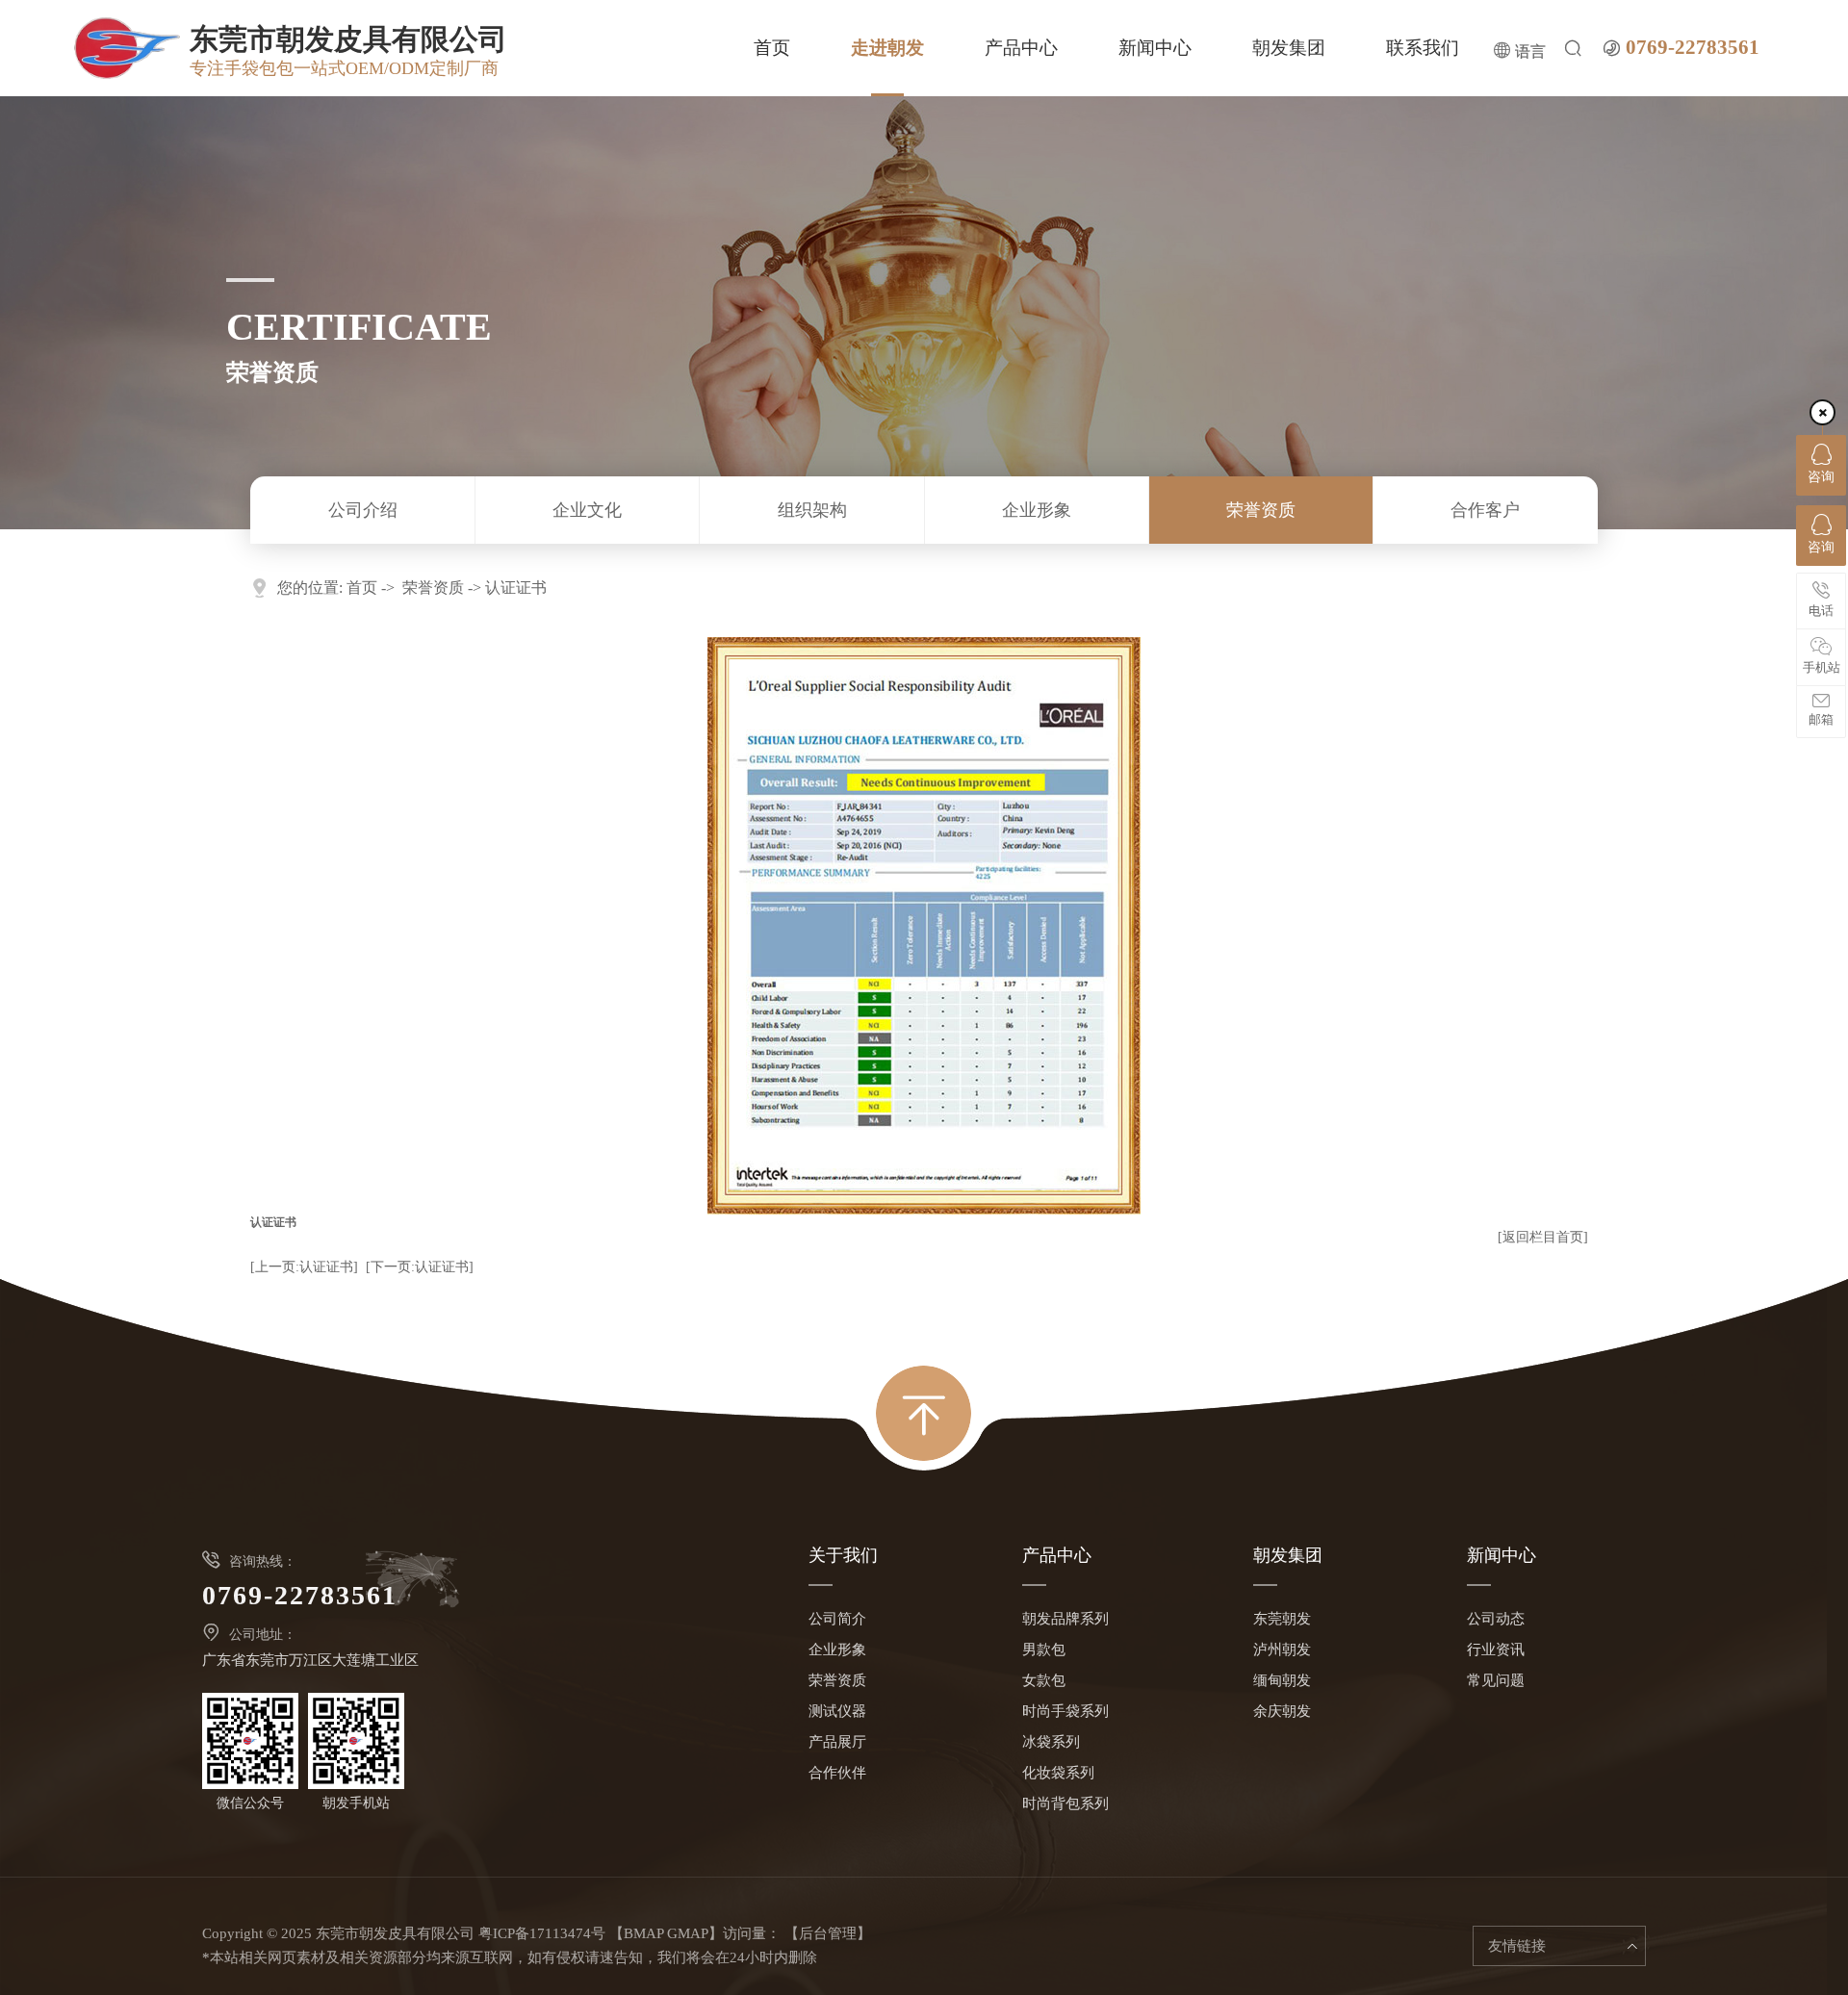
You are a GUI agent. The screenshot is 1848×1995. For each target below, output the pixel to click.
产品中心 (1021, 48)
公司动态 (1496, 1619)
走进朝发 (887, 48)
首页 (772, 48)
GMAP (688, 1933)
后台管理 (828, 1933)
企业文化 (587, 510)
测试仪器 (837, 1711)
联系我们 (1423, 48)
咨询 (1821, 477)
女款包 (1044, 1680)
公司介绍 (363, 510)
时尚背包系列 (1065, 1803)
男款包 (1044, 1650)
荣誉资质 (1261, 510)
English (1519, 134)
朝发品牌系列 (1065, 1619)
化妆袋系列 (1058, 1773)
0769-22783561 (1693, 48)
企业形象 (1037, 510)
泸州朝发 (1282, 1650)
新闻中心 (1155, 48)
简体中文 (1519, 94)
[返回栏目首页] (1543, 1237)
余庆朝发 (1282, 1711)
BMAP (643, 1933)
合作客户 (1485, 510)
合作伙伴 (837, 1773)
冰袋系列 (1051, 1742)
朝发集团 (1289, 48)
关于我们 (843, 1555)
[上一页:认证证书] (304, 1267)
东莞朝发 (1282, 1619)
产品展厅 (837, 1742)
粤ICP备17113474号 (542, 1933)
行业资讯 (1496, 1650)
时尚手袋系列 (1065, 1711)
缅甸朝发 (1282, 1680)
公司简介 (837, 1619)
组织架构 (812, 510)
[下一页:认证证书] (420, 1267)
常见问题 (1496, 1680)
